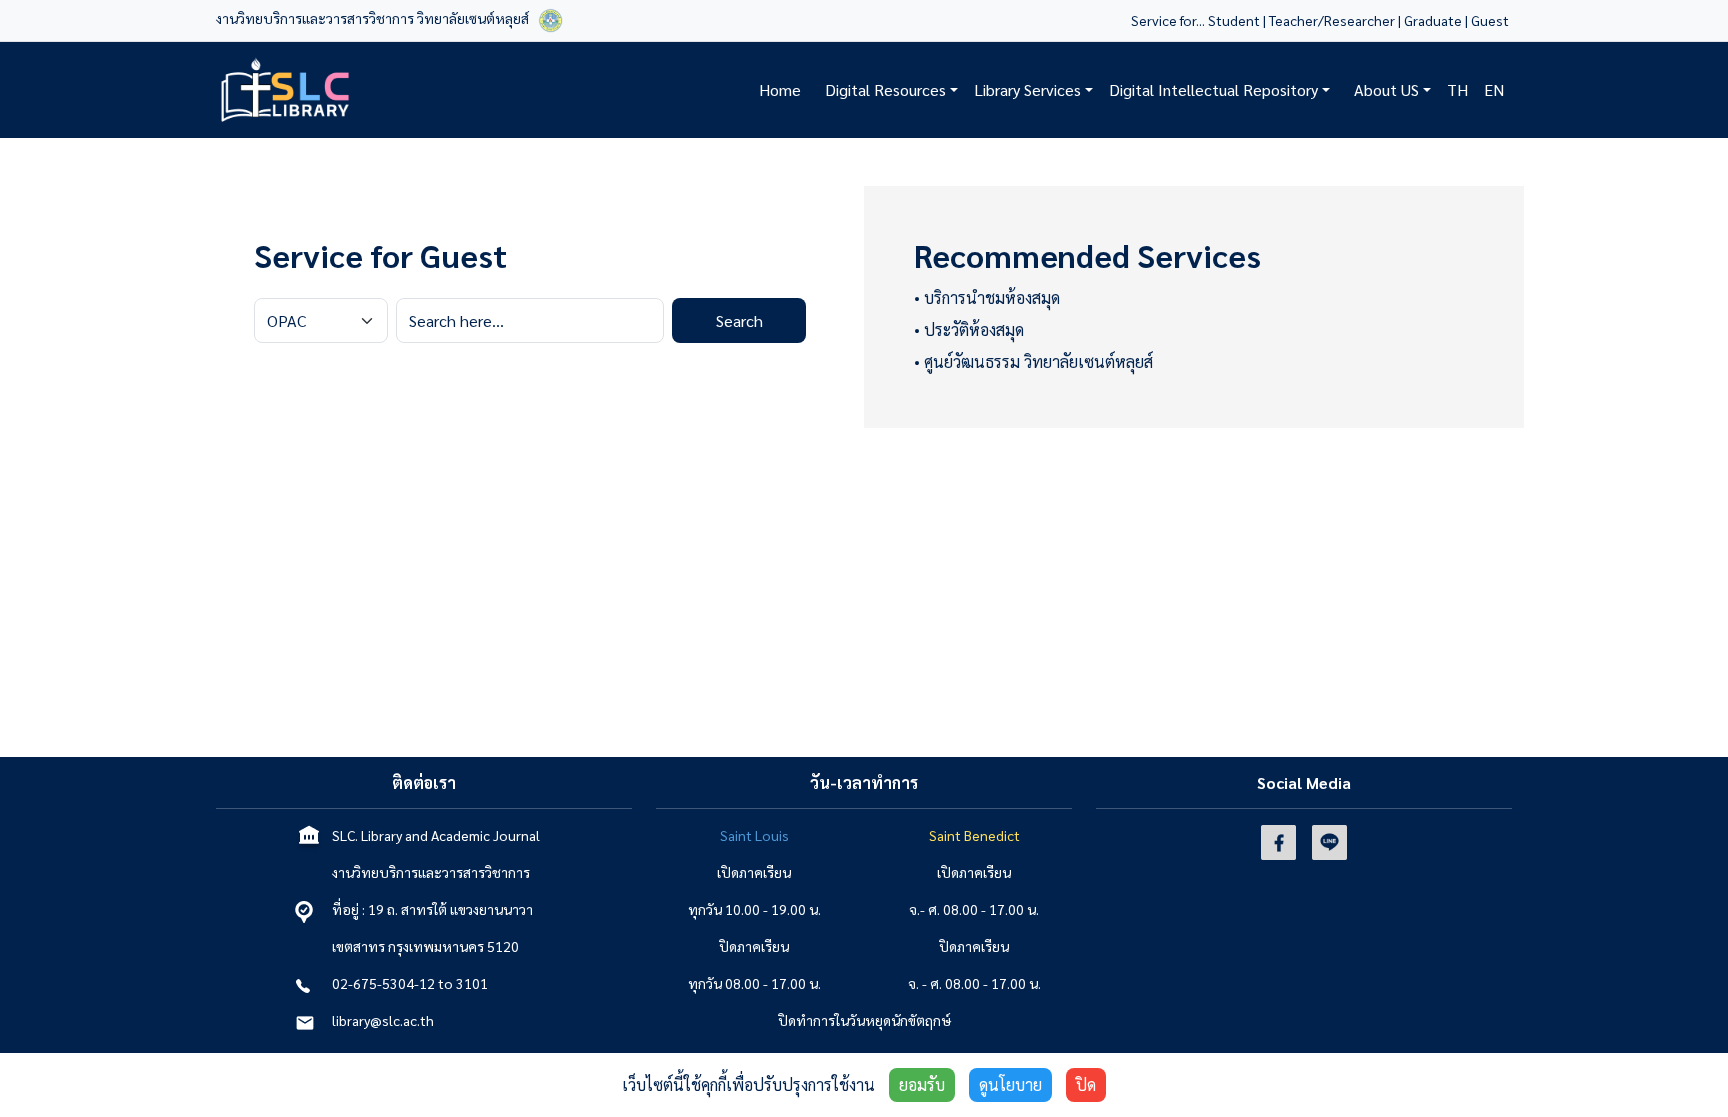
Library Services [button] (1027, 89)
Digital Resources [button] (885, 89)
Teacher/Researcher (1332, 20)
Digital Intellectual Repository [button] (1213, 89)
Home (780, 89)
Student (1234, 20)
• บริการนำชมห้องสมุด (987, 297)
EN (1494, 89)
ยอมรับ (922, 1084)
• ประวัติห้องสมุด (969, 329)
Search (739, 320)
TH (1457, 89)
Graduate (1433, 20)
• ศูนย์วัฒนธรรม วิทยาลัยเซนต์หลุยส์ (1033, 361)
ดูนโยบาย (1010, 1084)
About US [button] (1386, 89)
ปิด (1086, 1084)
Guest (1491, 20)
